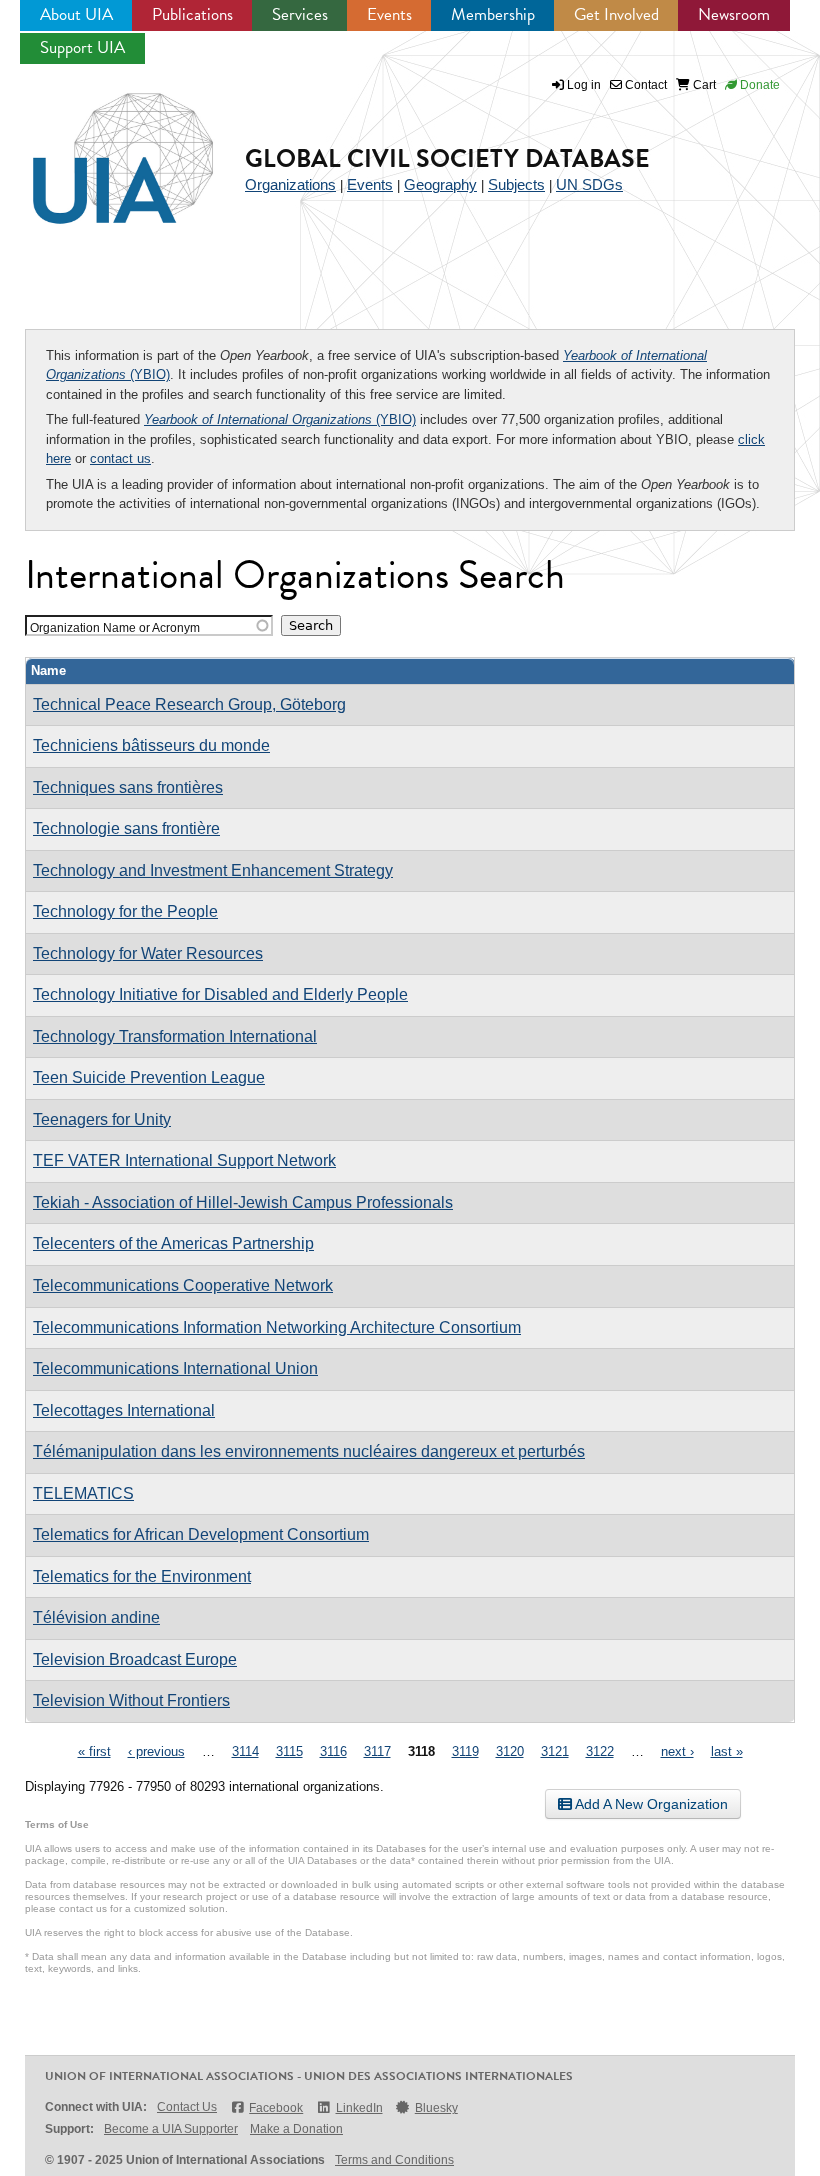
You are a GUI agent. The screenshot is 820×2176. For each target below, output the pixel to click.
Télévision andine (96, 1617)
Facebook (276, 2108)
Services (300, 14)
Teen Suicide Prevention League (149, 1077)
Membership (493, 14)
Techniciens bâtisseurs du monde (151, 745)
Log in (584, 85)
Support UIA (82, 47)
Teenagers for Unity (102, 1119)
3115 (289, 1751)
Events (389, 14)
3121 (555, 1751)
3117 (377, 1751)
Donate (758, 85)
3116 (333, 1751)
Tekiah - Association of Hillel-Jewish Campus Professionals (243, 1202)
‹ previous (156, 1751)
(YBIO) (280, 419)
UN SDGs (589, 184)
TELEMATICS (83, 1493)
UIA (100, 147)
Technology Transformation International (175, 1036)
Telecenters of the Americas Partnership (173, 1243)
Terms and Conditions (394, 2160)
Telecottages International (124, 1410)
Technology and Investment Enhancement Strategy (213, 870)
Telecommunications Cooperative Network (183, 1285)
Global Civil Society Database (447, 158)
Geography (440, 184)
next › (677, 1751)
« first (94, 1751)
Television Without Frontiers (131, 1700)
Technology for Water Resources (148, 953)
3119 (465, 1751)
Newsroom (734, 14)
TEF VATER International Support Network (184, 1160)
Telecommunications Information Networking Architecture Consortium (277, 1327)
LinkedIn (359, 2108)
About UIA (76, 14)
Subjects (516, 184)
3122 (600, 1751)
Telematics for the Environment (142, 1576)
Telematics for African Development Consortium (201, 1534)
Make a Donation (296, 2129)
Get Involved (616, 14)
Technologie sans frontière (126, 828)
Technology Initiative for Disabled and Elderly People (220, 994)
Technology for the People (125, 911)
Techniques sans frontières (128, 787)
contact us (120, 458)
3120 (510, 1751)
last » (727, 1751)
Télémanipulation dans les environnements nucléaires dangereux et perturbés (309, 1451)
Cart (703, 85)
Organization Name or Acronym (115, 627)
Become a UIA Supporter (171, 2129)
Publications (192, 14)
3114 (245, 1751)
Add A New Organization (650, 1804)
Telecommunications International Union (175, 1368)
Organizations (290, 184)
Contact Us (187, 2107)
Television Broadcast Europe (135, 1659)
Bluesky (436, 2108)
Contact (644, 85)
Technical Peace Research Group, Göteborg (189, 704)
